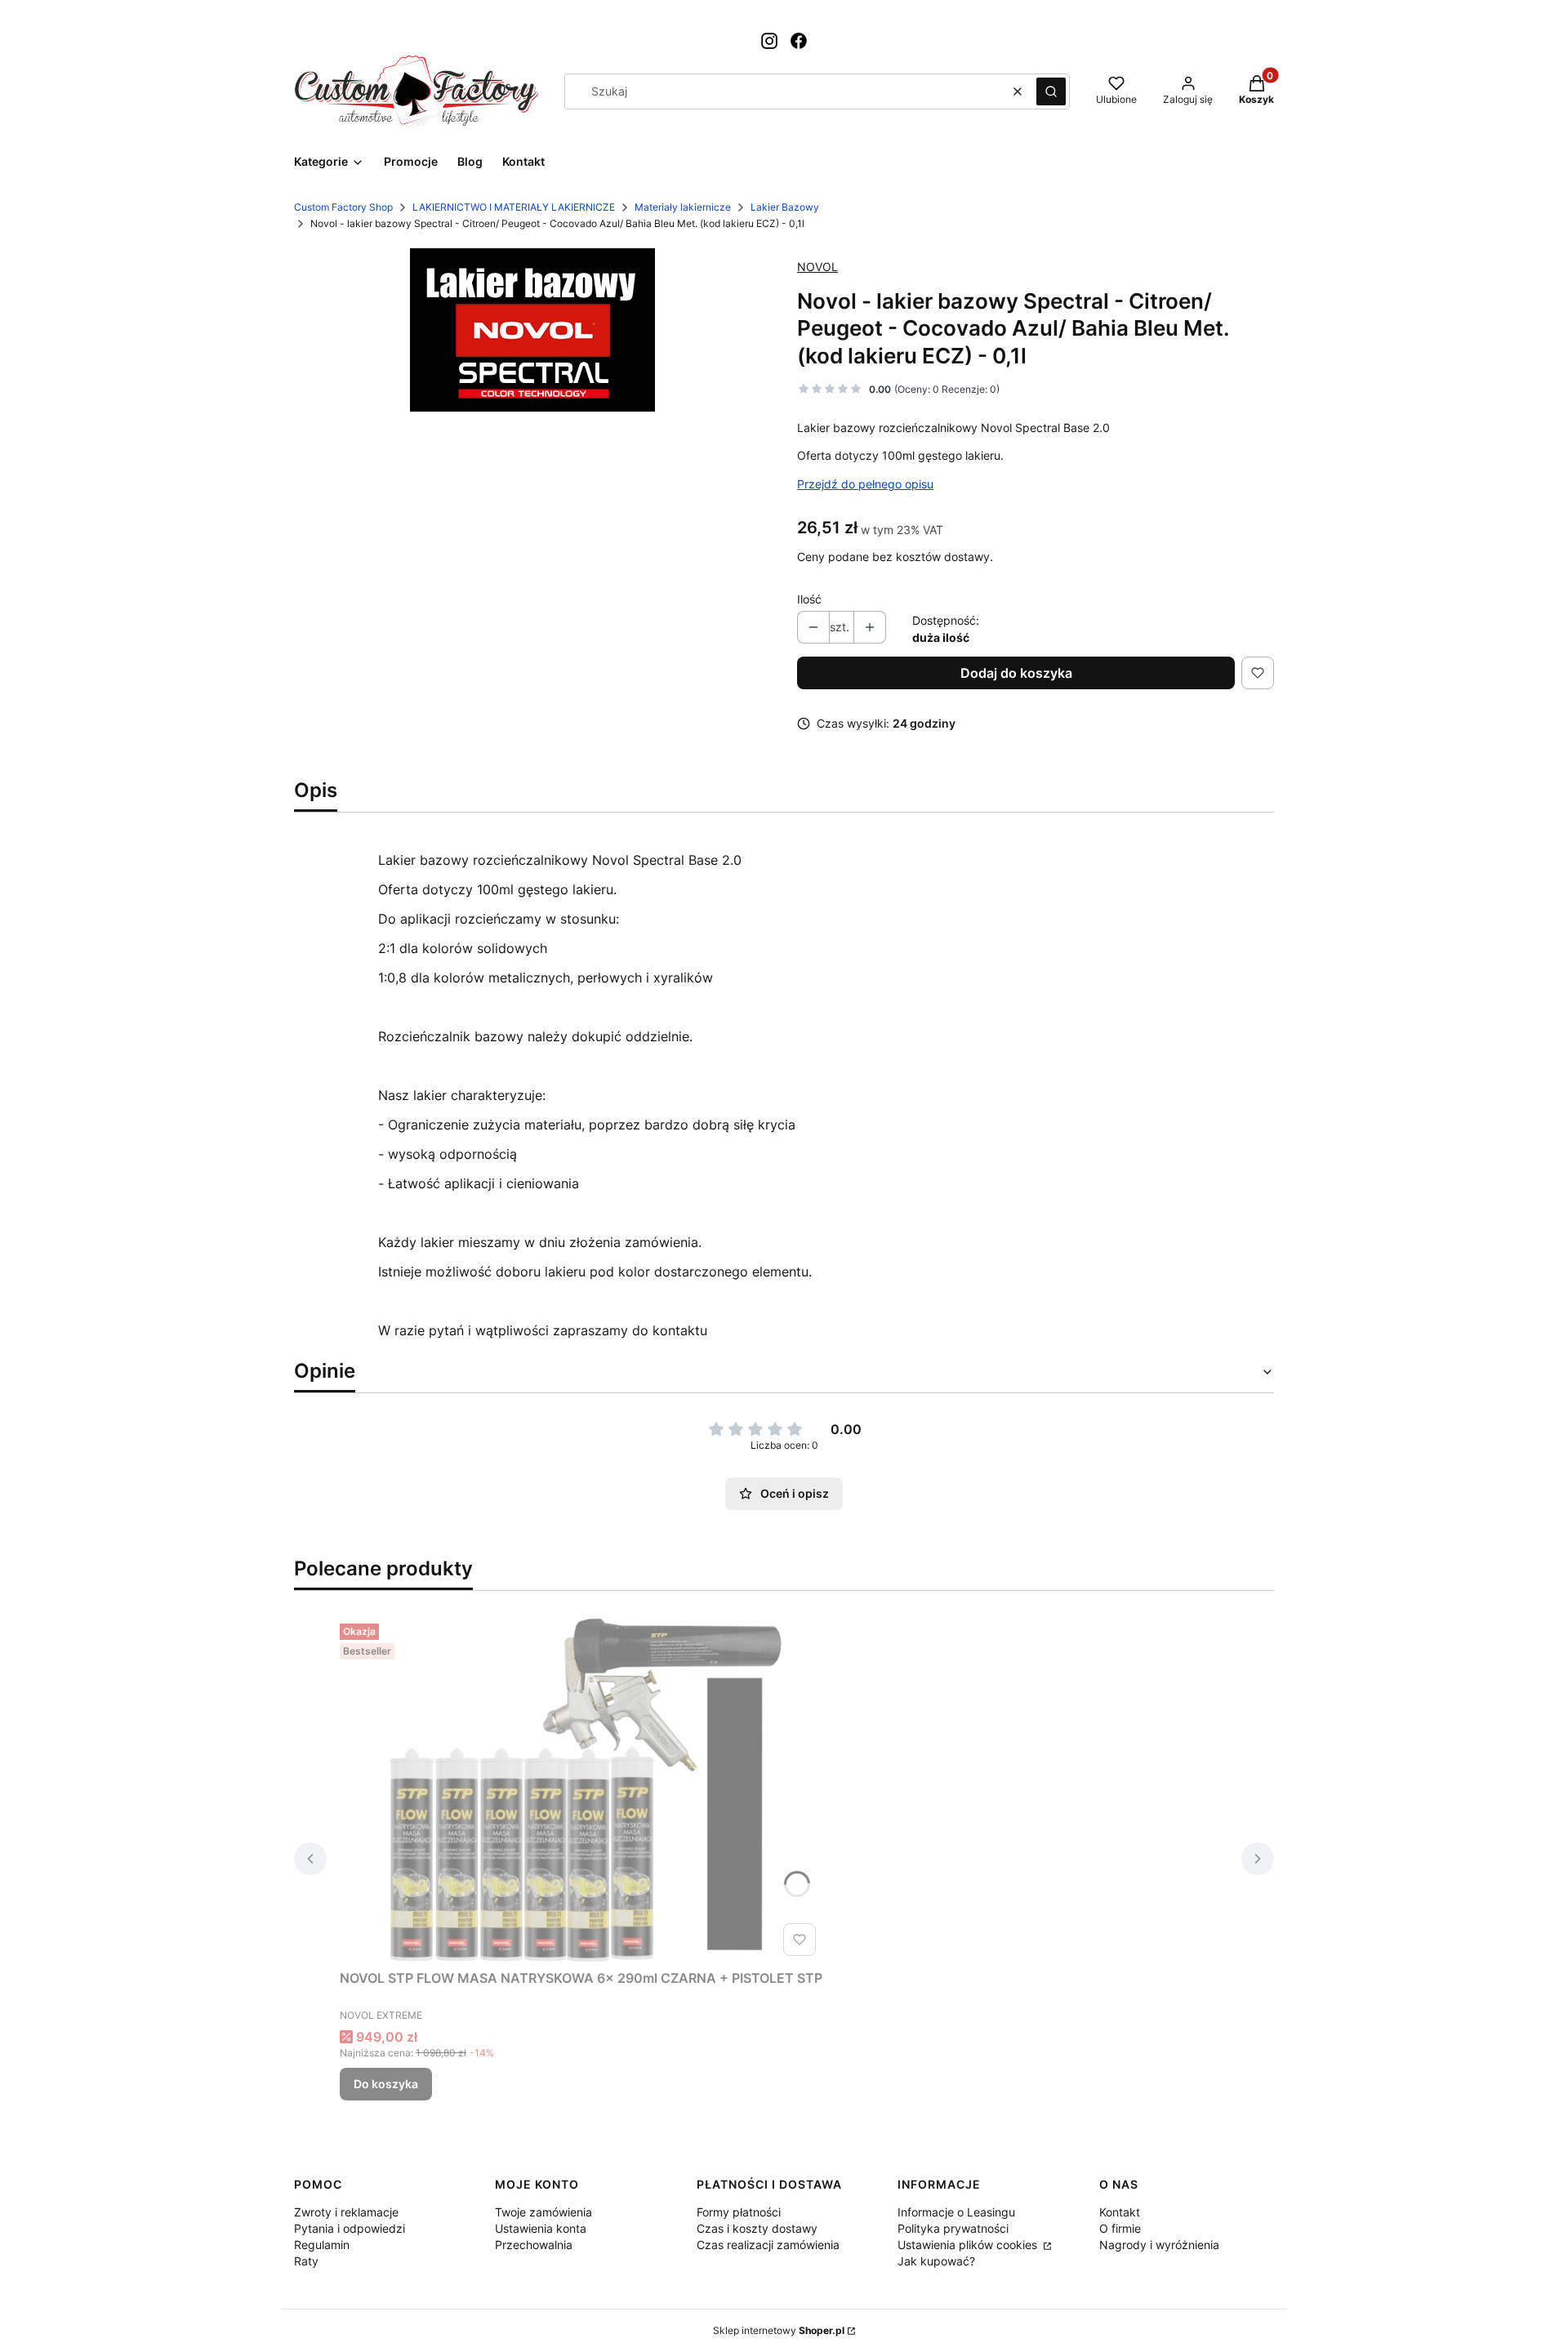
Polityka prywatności (953, 2228)
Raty (306, 2261)
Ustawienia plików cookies (969, 2245)
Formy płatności (739, 2212)
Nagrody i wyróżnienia (1159, 2245)
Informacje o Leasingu (956, 2212)
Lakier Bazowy (785, 207)
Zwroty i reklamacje (346, 2212)
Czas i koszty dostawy (757, 2228)
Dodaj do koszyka (1016, 673)
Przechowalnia (534, 2245)
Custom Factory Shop (343, 207)
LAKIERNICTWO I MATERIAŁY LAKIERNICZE (514, 207)
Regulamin (322, 2245)
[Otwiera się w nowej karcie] (769, 41)
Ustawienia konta (541, 2228)
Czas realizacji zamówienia (768, 2245)
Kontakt (1120, 2212)
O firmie (1120, 2228)
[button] (1051, 91)
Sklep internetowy (779, 2330)
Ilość (809, 599)
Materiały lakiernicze (683, 207)
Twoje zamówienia (543, 2212)
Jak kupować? (936, 2261)
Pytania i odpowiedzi (350, 2228)
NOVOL (817, 267)
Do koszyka (386, 2084)
